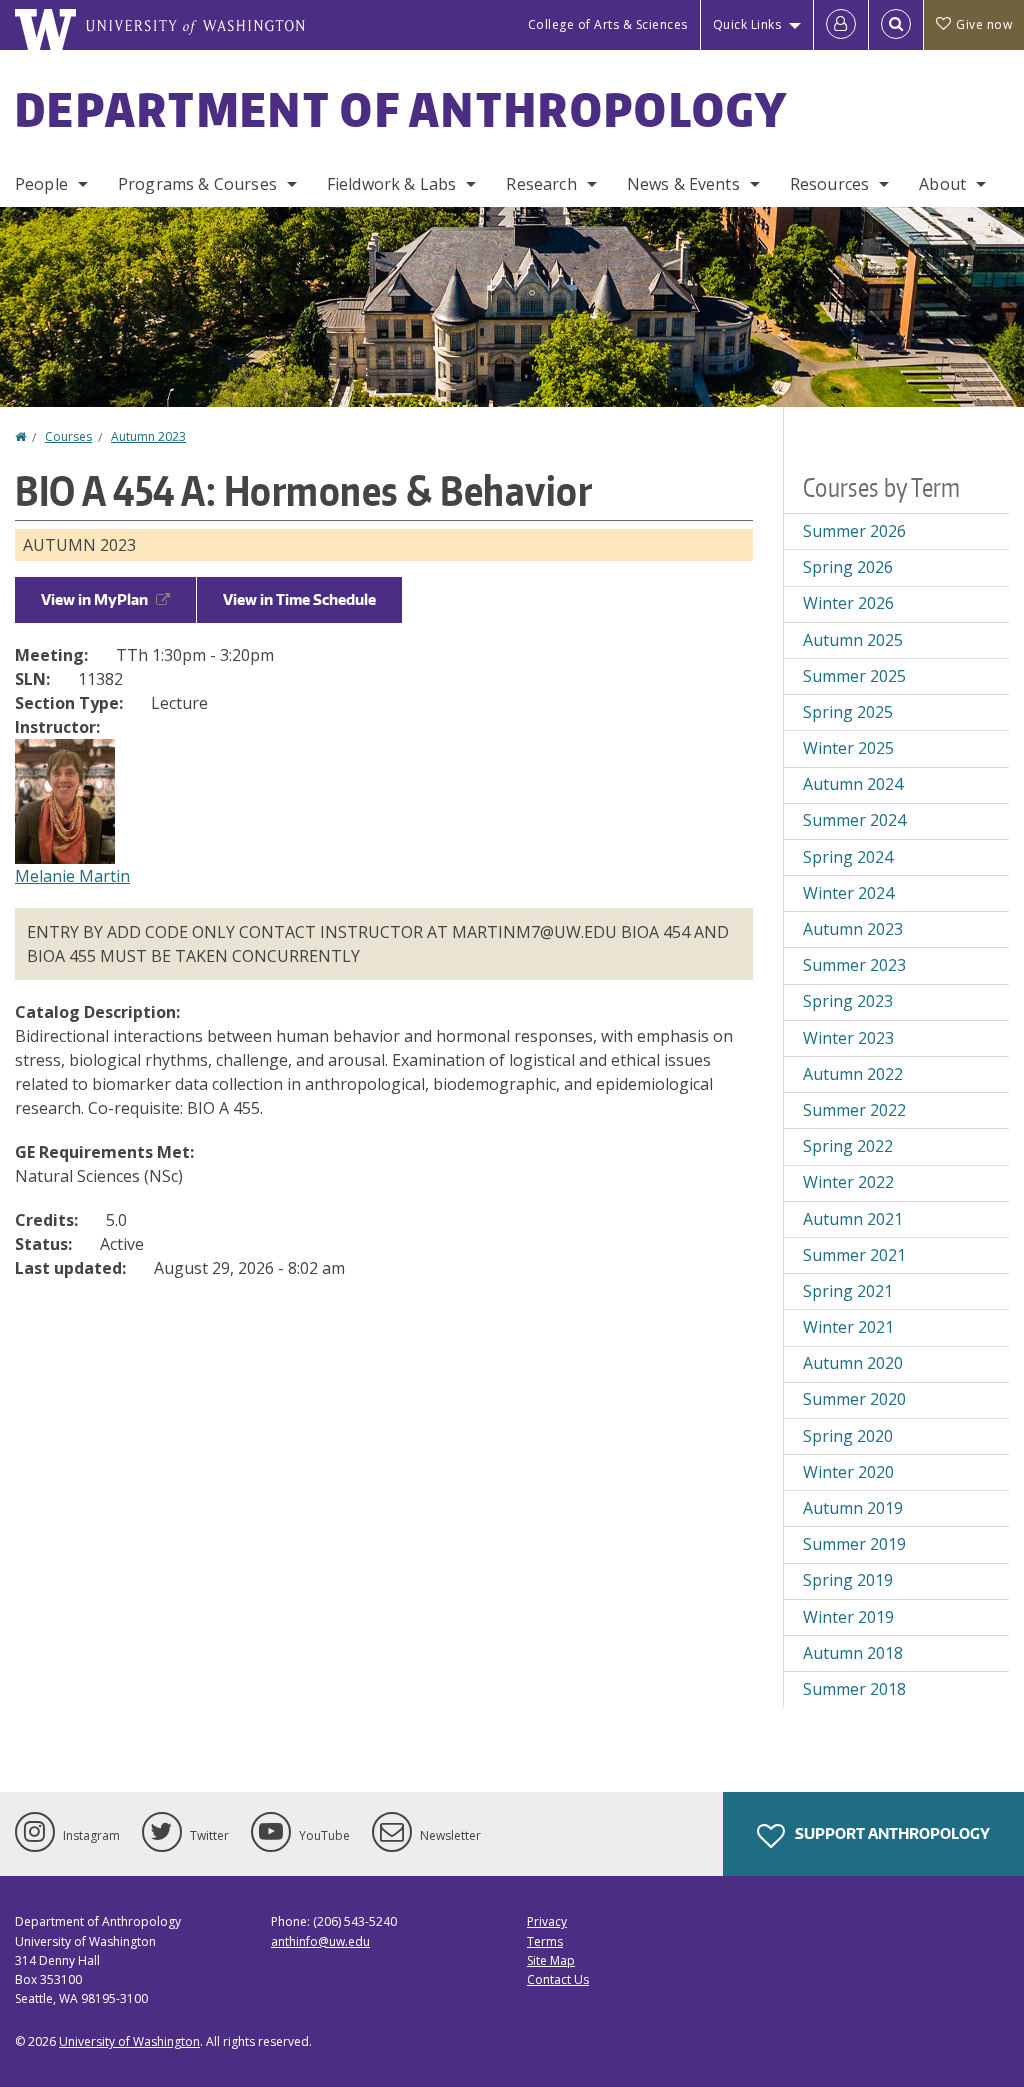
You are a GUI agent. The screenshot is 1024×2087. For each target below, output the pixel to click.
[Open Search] (896, 25)
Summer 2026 (854, 531)
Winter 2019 (848, 1617)
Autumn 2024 (853, 784)
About (942, 184)
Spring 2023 (848, 1001)
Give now (984, 24)
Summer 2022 (854, 1110)
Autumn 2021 (853, 1219)
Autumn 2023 (148, 436)
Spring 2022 (848, 1146)
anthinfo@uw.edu (320, 1941)
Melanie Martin (72, 876)
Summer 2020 (854, 1399)
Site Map (551, 1960)
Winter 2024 (848, 893)
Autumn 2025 (853, 640)
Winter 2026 (848, 603)
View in (94, 599)
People (41, 184)
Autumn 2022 (853, 1074)
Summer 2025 (854, 676)
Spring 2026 (848, 567)
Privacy (547, 1921)
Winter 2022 (848, 1182)
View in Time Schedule (299, 599)
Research (541, 184)
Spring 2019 (848, 1580)
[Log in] (841, 25)
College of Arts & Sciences (608, 24)
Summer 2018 (854, 1689)
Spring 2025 (848, 712)
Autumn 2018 (853, 1653)
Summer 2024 (854, 820)
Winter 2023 (848, 1038)
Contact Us (558, 1979)
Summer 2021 (854, 1255)
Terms (545, 1941)
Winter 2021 (848, 1327)
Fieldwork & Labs (392, 184)
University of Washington (129, 2041)
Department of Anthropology (402, 109)
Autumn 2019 (853, 1508)
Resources (829, 184)
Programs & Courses (197, 184)
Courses (68, 436)
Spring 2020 (848, 1436)
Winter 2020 (848, 1472)
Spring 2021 (848, 1291)
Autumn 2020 (853, 1363)
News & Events (683, 184)
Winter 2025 (848, 748)
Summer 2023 (854, 965)
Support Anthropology (891, 1833)
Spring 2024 (848, 857)
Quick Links (747, 24)
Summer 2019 (854, 1544)
